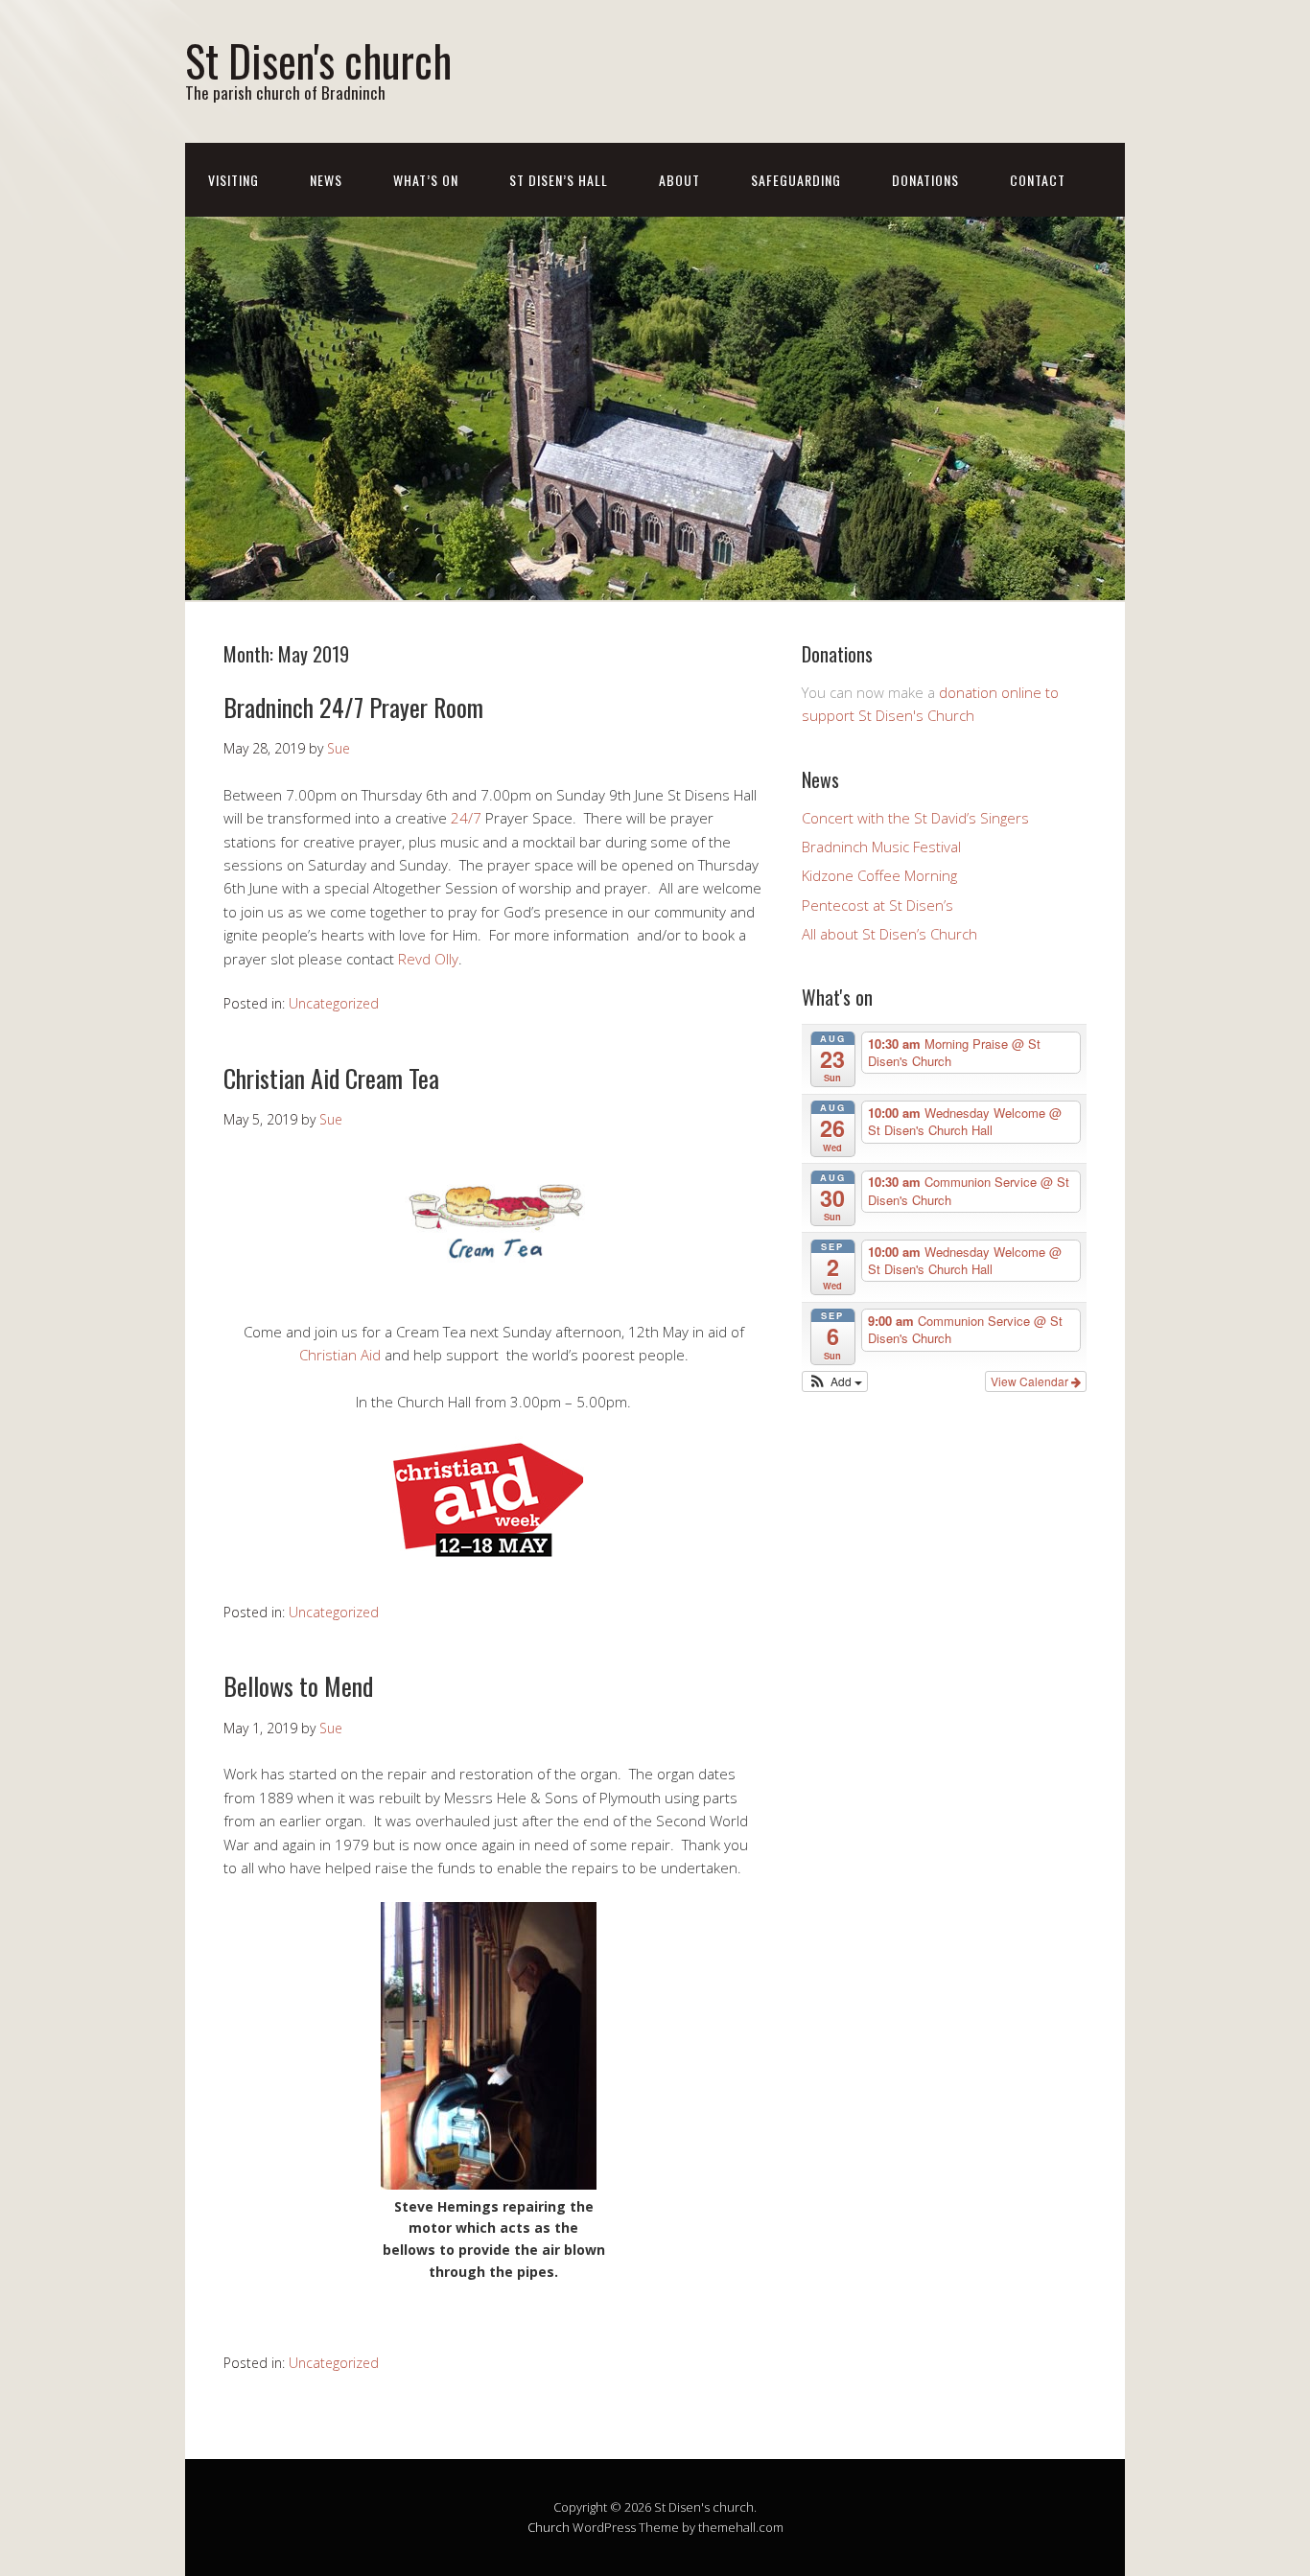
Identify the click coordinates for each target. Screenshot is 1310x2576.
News (326, 180)
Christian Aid (340, 1355)
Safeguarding (796, 180)
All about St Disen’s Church (889, 934)
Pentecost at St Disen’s (877, 905)
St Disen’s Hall (559, 180)
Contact (1038, 180)
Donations (925, 180)
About (679, 180)
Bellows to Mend (298, 1686)
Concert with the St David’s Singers (915, 818)
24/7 (466, 818)
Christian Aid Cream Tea (331, 1078)
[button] (835, 1381)
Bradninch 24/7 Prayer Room (353, 707)
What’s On (426, 180)
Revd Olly (428, 959)
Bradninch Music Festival (881, 847)
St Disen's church (318, 60)
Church (549, 2527)
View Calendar (1031, 1381)
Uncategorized (334, 1003)
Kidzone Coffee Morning (879, 875)
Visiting (234, 180)
